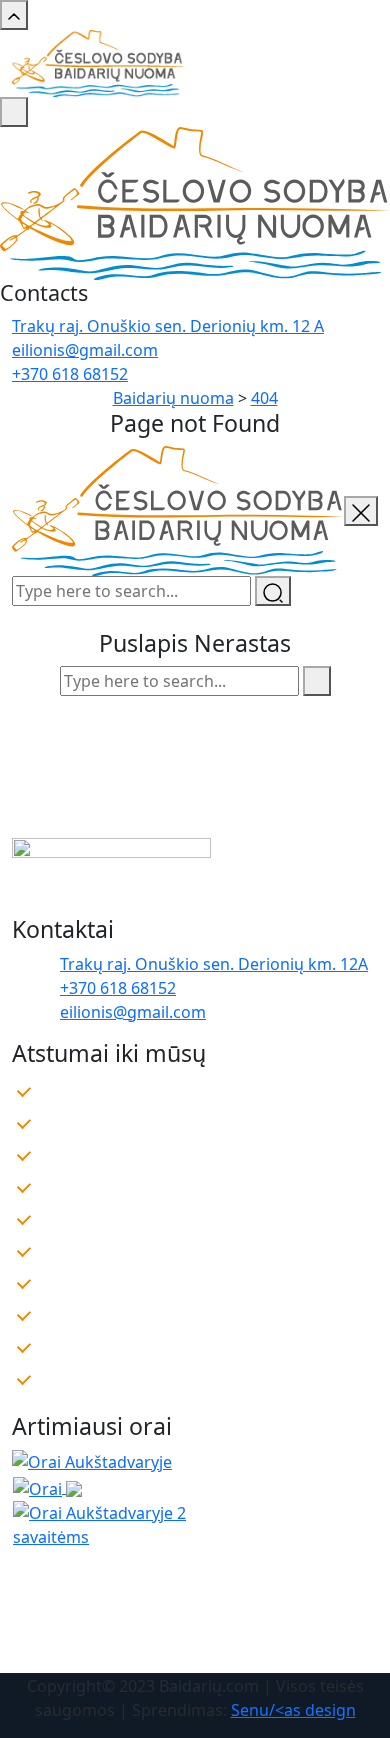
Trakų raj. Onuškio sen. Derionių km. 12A (214, 964)
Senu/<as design (293, 1710)
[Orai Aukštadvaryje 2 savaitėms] (132, 1523)
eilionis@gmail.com (85, 350)
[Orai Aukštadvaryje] (92, 1460)
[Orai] (47, 1487)
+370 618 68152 (70, 374)
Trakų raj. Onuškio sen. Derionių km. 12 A (168, 326)
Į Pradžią (195, 756)
